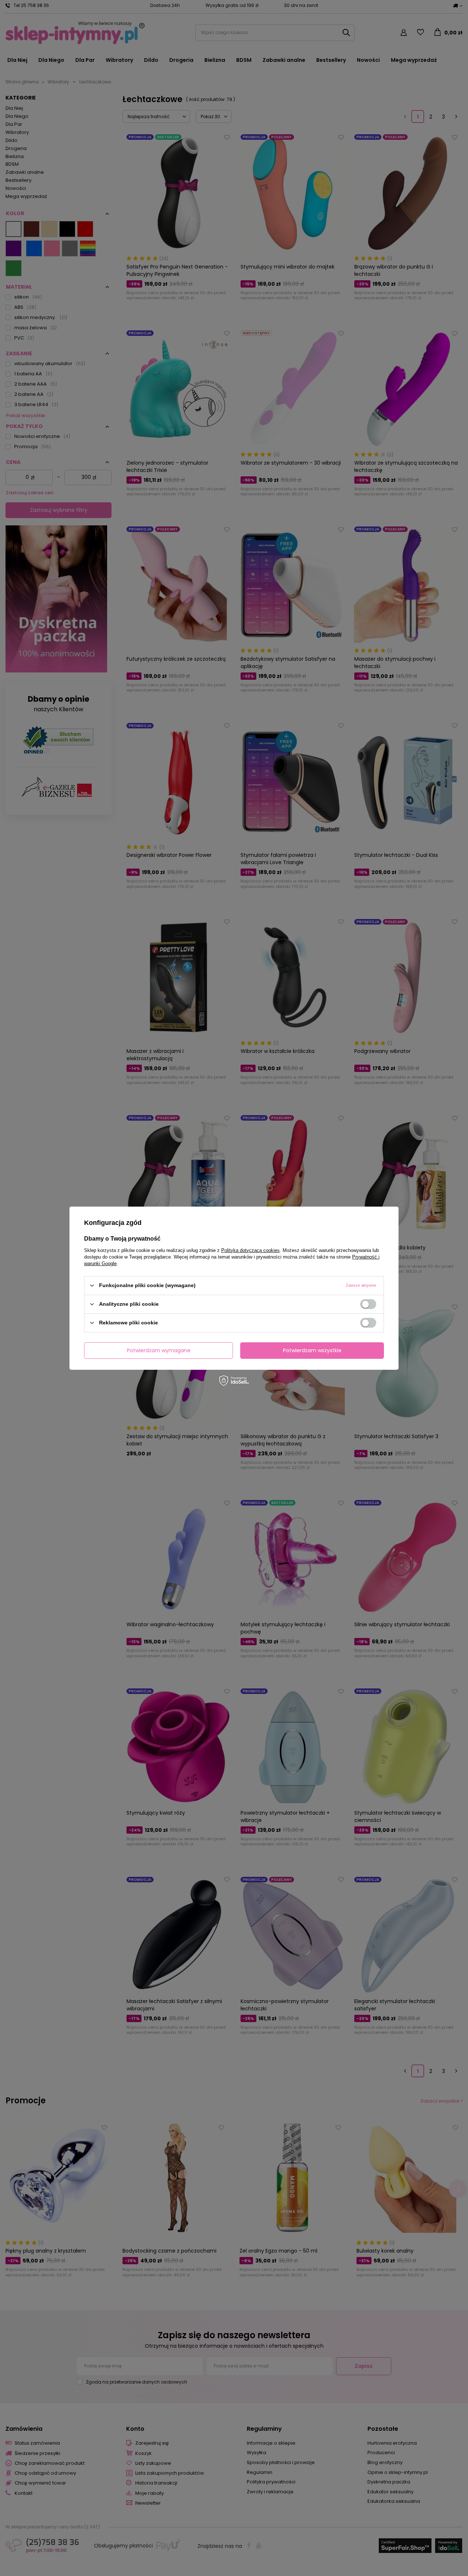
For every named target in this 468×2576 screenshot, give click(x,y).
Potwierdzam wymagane (159, 1350)
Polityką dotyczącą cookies (250, 1250)
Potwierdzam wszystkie (312, 1350)
